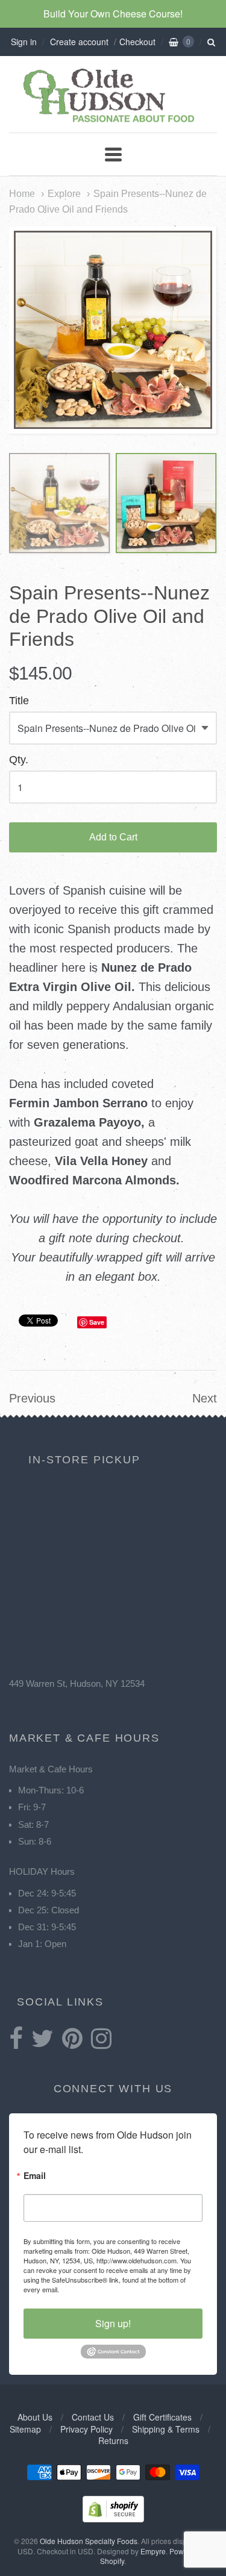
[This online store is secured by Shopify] (113, 2518)
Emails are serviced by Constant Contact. (122, 2289)
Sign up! (113, 2323)
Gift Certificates (162, 2417)
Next (205, 1398)
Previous (32, 1398)
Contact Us (93, 2417)
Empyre (153, 2551)
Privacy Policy (86, 2429)
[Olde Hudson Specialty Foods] (113, 122)
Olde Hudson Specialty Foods (89, 2541)
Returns (113, 2440)
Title (19, 701)
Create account (79, 42)
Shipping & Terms (166, 2429)
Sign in (24, 42)
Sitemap (25, 2429)
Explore (64, 193)
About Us (35, 2417)
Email (35, 2176)
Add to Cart (113, 837)
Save (97, 1322)
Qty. (19, 760)
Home (22, 193)
